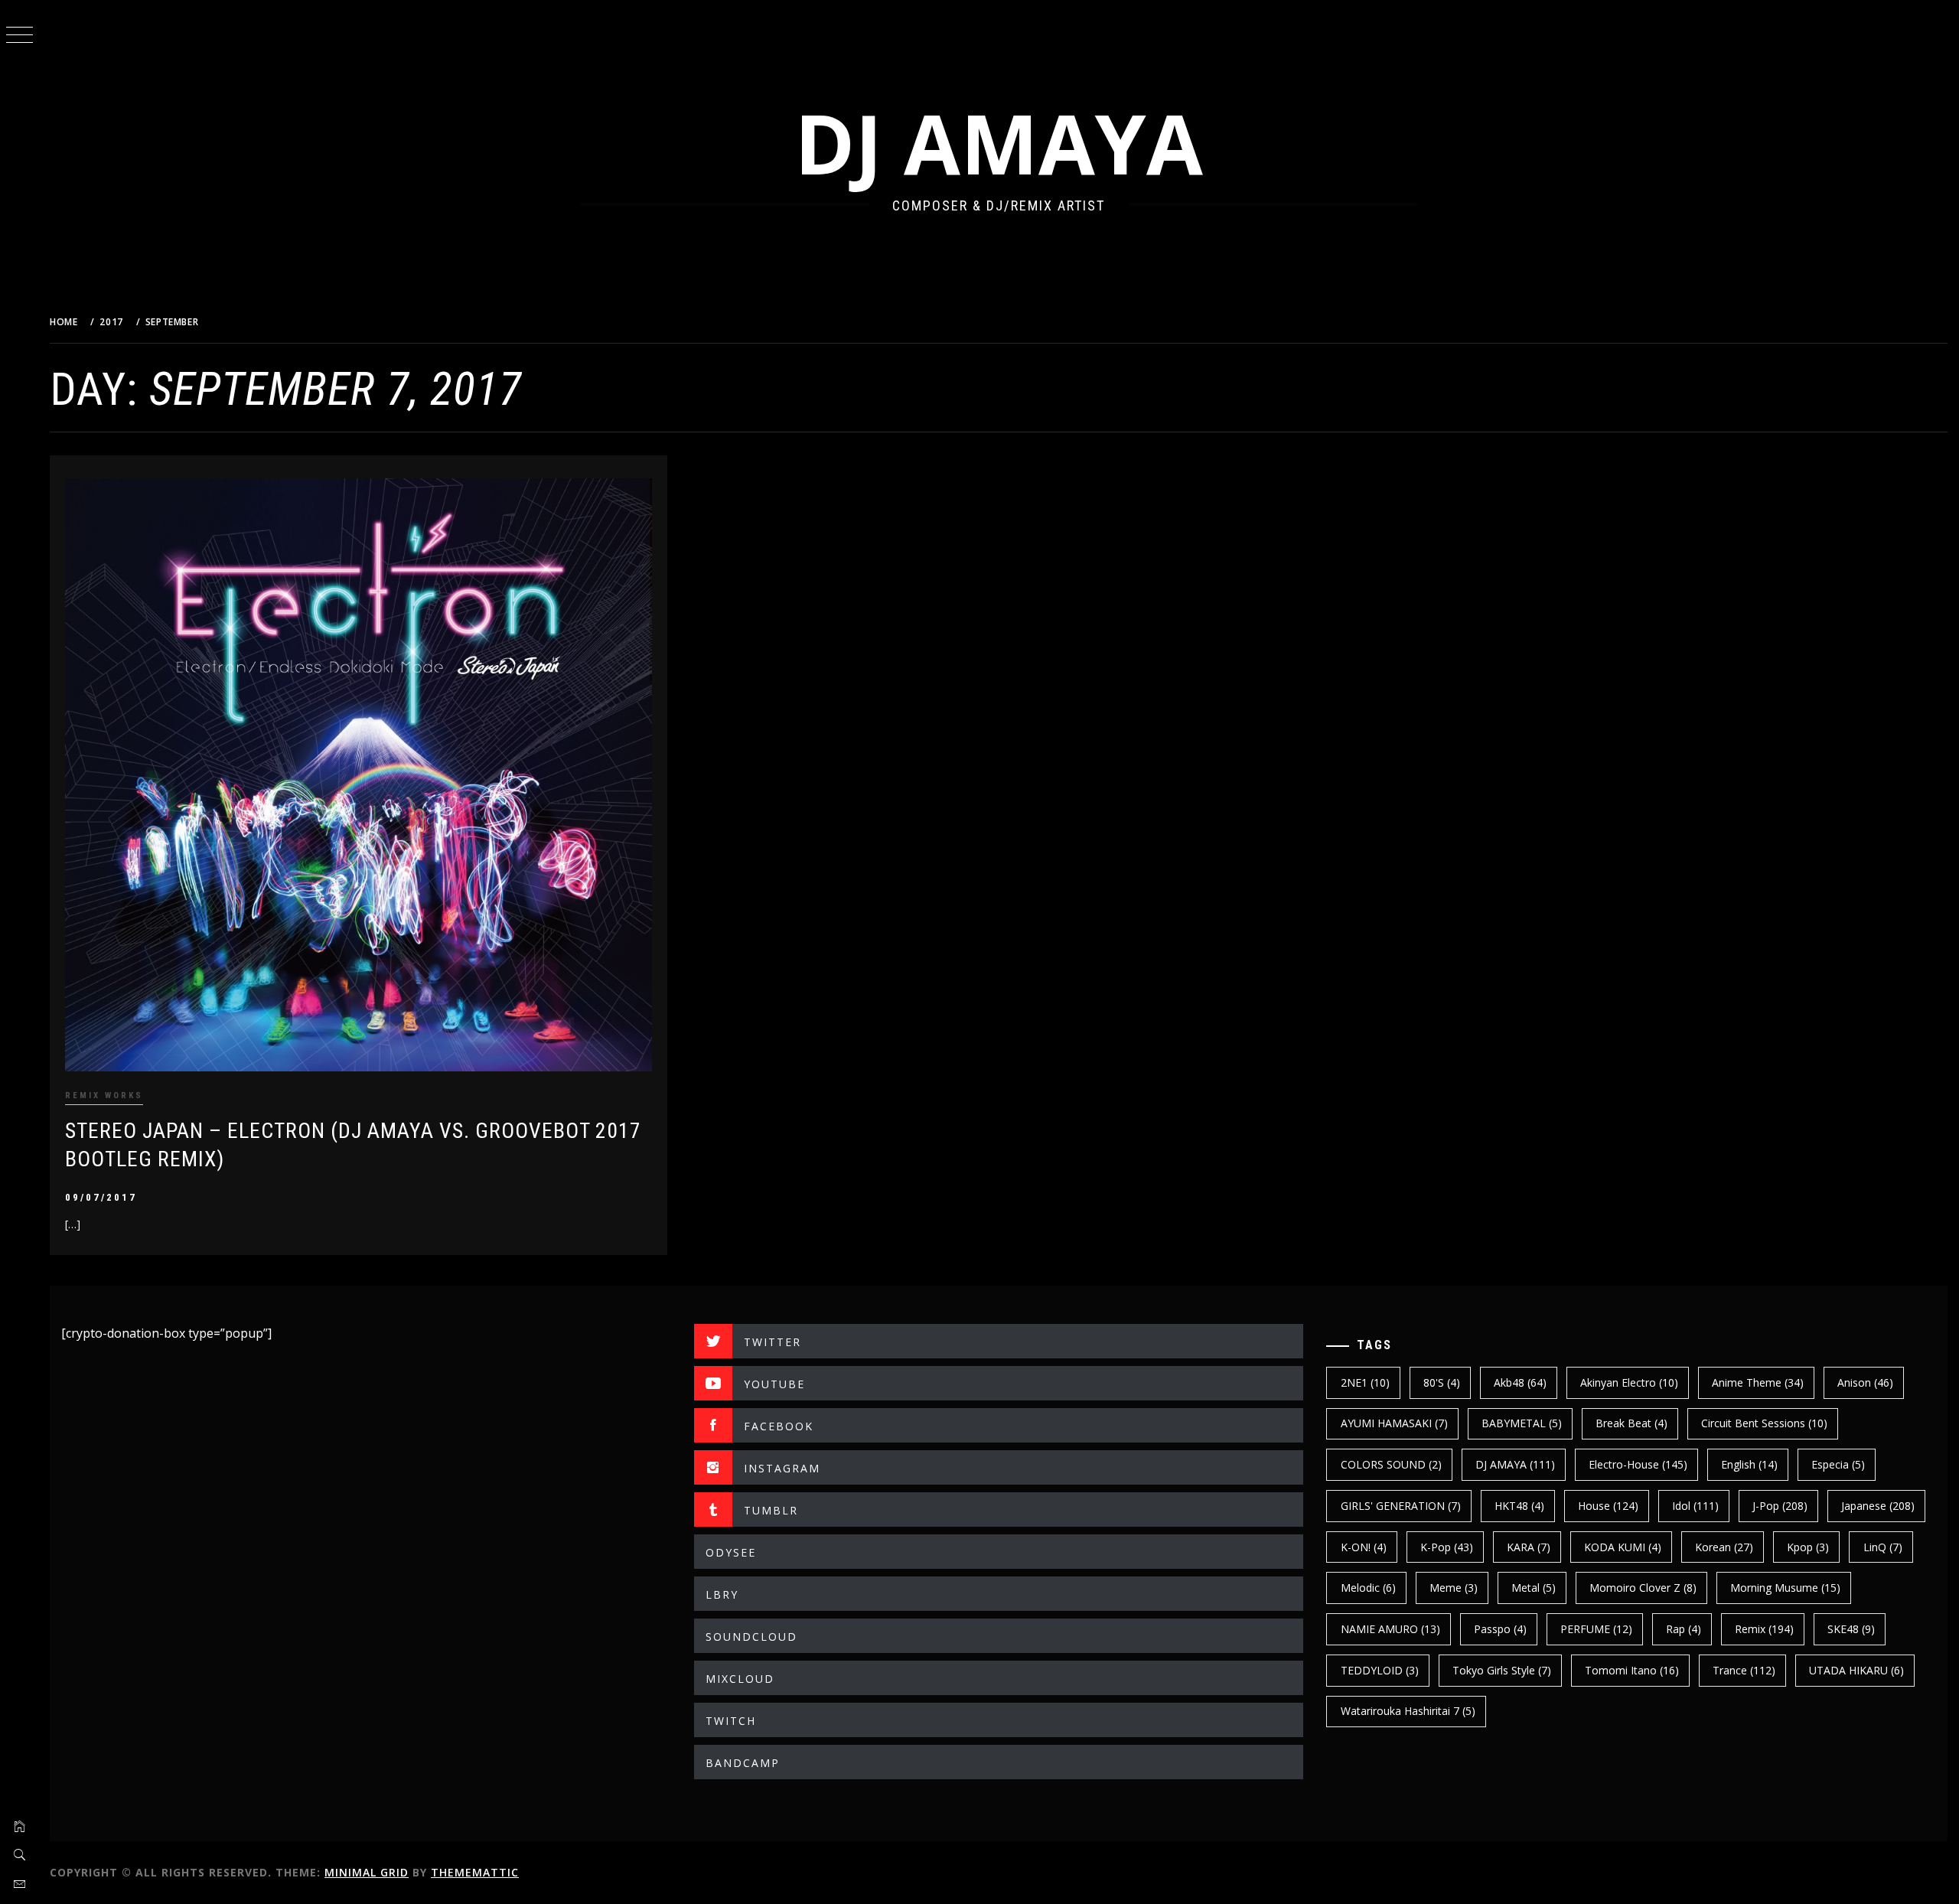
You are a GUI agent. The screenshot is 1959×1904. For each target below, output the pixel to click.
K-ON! (1364, 1547)
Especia (1838, 1464)
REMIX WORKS (104, 1095)
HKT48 (1519, 1506)
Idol (1695, 1506)
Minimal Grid (367, 1872)
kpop (1808, 1547)
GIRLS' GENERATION (1401, 1506)
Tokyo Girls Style (1502, 1670)
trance (1744, 1670)
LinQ (1883, 1547)
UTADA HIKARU (1856, 1670)
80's (1442, 1382)
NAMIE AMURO (1390, 1629)
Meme (1454, 1588)
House (1608, 1506)
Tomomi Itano (1632, 1670)
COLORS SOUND (1391, 1464)
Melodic (1368, 1588)
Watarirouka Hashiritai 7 (1408, 1711)
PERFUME (1596, 1629)
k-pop (1447, 1547)
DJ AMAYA (999, 143)
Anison (1865, 1382)
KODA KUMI (1623, 1547)
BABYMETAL (1522, 1423)
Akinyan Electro (1629, 1382)
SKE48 (1851, 1629)
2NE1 (1365, 1382)
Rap (1684, 1629)
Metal (1534, 1588)
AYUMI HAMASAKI (1394, 1423)
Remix (1764, 1629)
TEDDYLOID (1380, 1670)
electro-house (1638, 1464)
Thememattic (475, 1872)
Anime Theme (1758, 1382)
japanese (1878, 1506)
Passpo (1500, 1629)
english (1749, 1464)
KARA (1529, 1547)
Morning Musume (1785, 1588)
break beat (1631, 1423)
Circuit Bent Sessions (1764, 1423)
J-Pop (1780, 1506)
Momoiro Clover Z (1643, 1588)
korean (1724, 1547)
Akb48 (1520, 1382)
